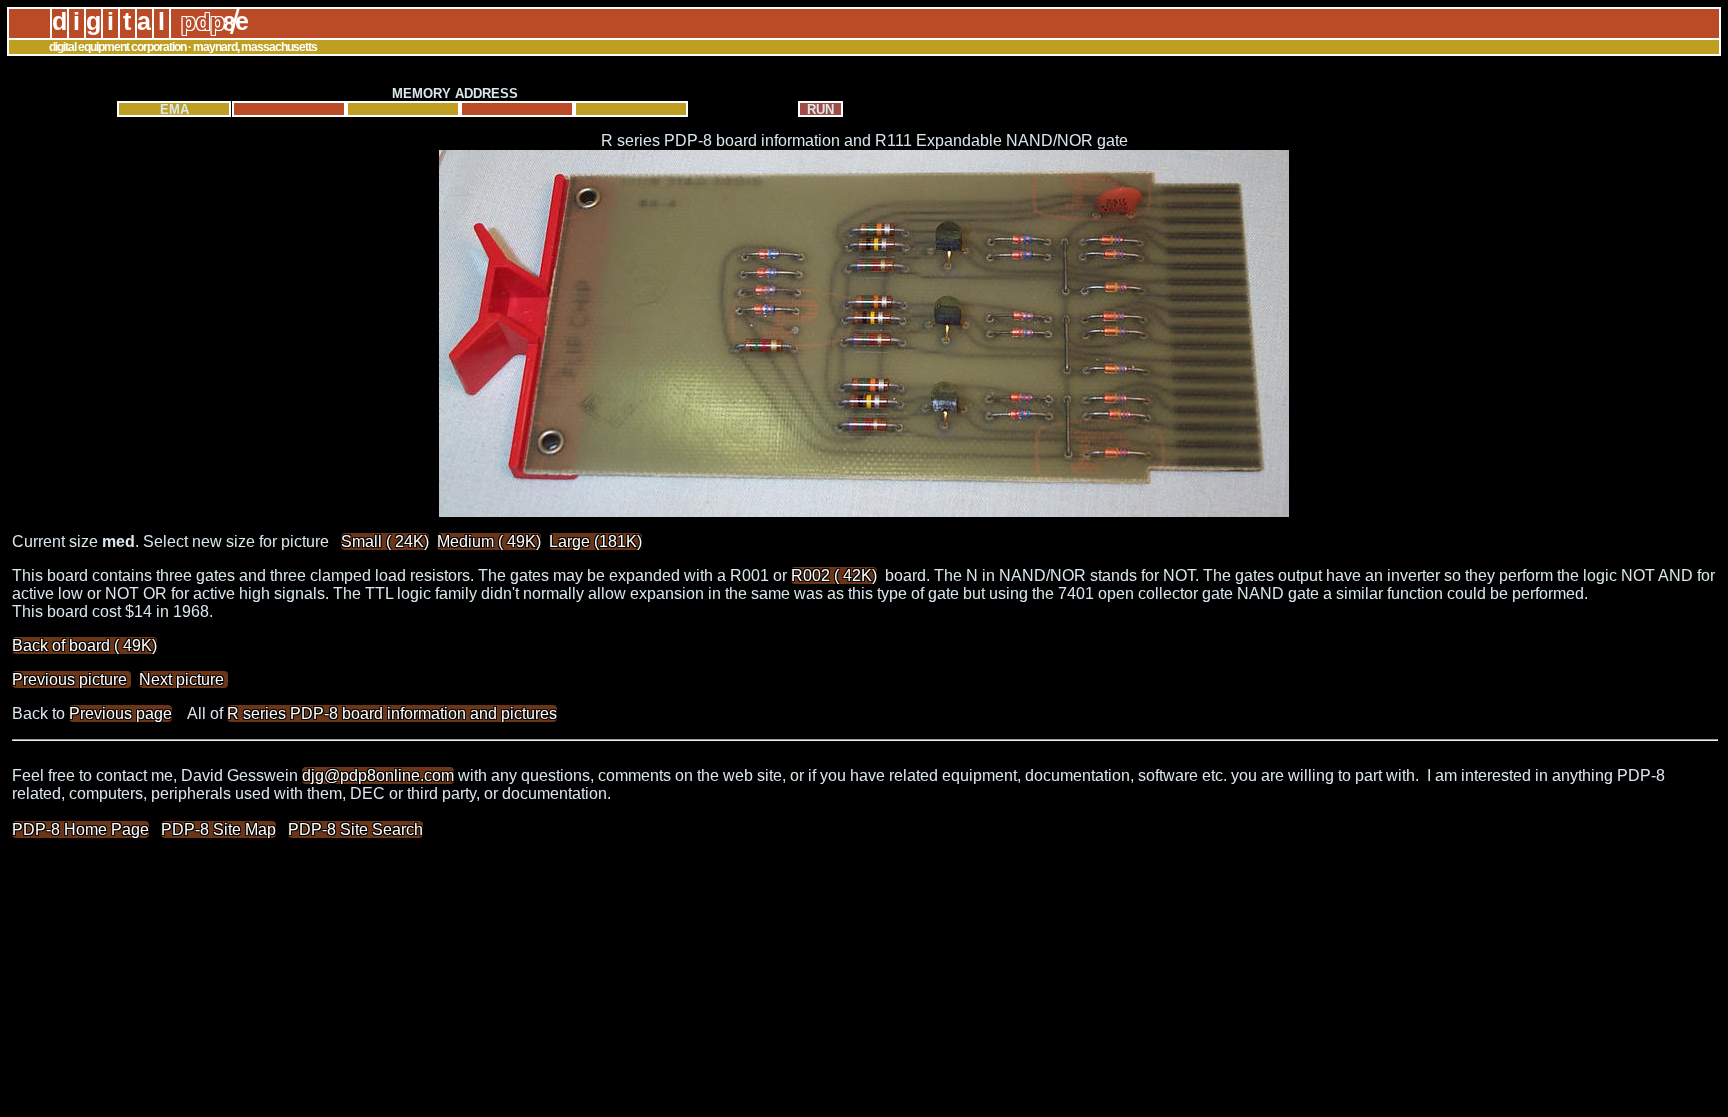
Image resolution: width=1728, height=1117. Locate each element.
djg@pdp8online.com (378, 775)
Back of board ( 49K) (84, 645)
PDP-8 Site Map (218, 829)
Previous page (120, 713)
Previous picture (71, 679)
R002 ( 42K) (834, 575)
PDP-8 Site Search (355, 829)
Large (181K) (595, 541)
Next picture (183, 679)
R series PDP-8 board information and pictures (392, 713)
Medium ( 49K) (489, 541)
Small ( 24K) (385, 541)
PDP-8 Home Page (80, 829)
